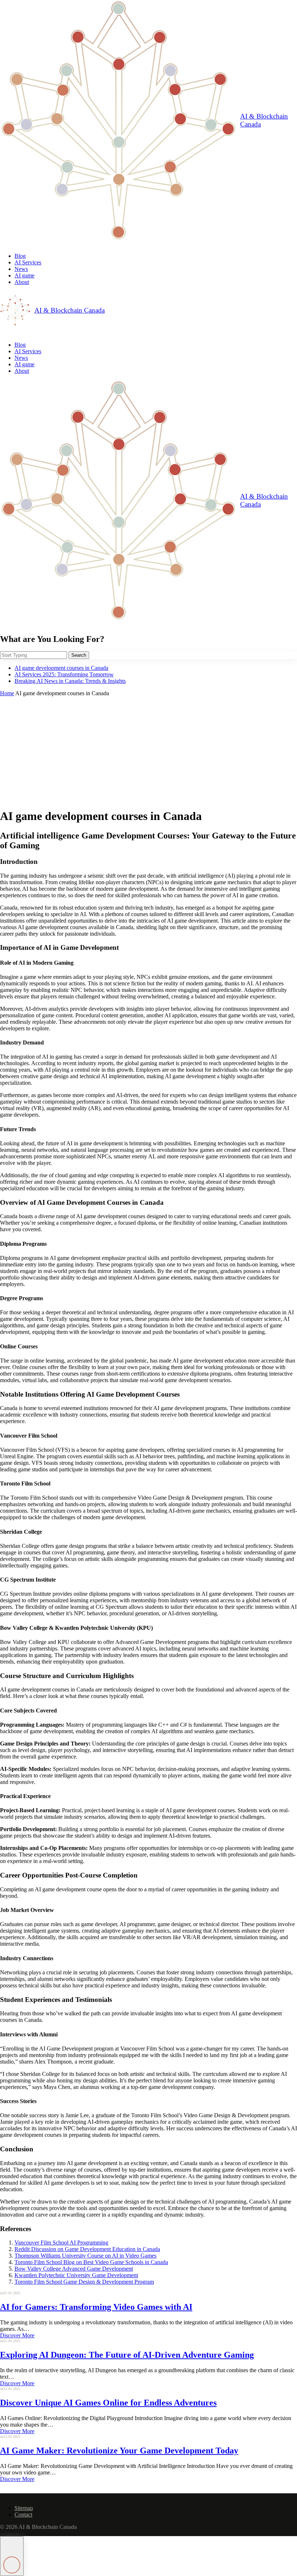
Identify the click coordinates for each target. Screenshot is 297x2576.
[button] (12, 2556)
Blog (20, 256)
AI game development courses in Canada (61, 668)
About (22, 282)
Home (7, 693)
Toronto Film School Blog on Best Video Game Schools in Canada (91, 2262)
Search (79, 655)
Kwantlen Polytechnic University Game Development (76, 2275)
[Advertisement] (148, 751)
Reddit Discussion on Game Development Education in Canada (87, 2249)
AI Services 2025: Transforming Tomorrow (64, 674)
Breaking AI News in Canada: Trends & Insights (70, 681)
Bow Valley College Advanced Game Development (74, 2269)
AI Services (28, 262)
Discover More (17, 2335)
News (21, 269)
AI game (24, 275)
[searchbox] (34, 655)
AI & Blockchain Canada (264, 120)
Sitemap (24, 2508)
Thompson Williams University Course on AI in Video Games (85, 2256)
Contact (23, 2515)
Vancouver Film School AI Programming (61, 2243)
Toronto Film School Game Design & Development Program (84, 2282)
